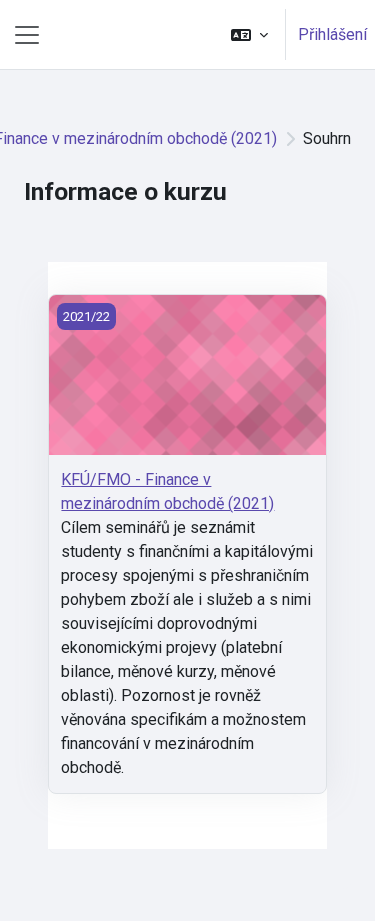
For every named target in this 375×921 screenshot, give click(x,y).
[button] (249, 34)
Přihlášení (332, 34)
